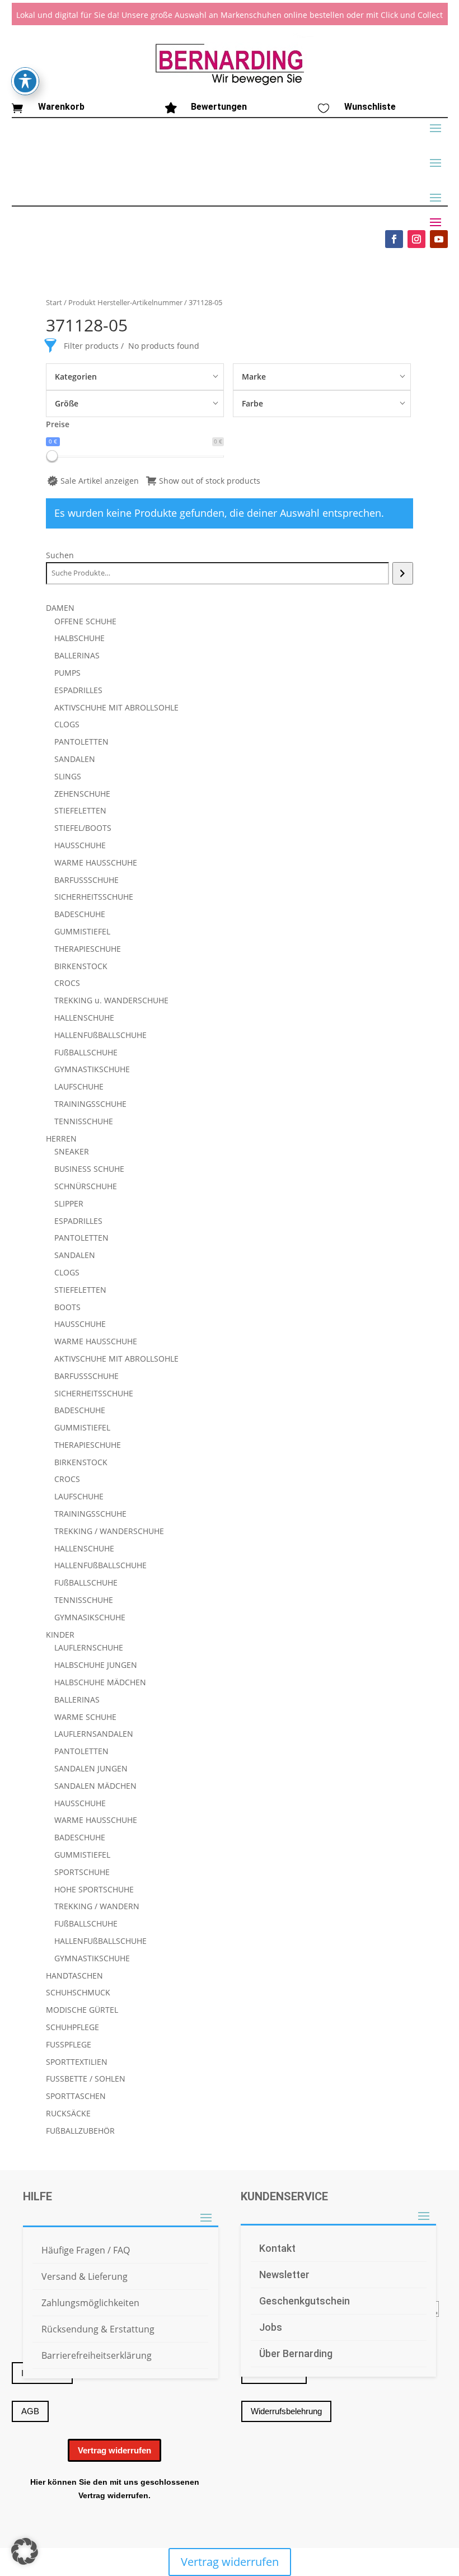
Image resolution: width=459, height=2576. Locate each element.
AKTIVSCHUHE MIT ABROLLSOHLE (116, 707)
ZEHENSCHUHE (82, 794)
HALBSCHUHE (79, 638)
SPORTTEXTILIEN (77, 2062)
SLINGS (68, 776)
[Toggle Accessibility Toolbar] (25, 81)
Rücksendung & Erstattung (98, 2329)
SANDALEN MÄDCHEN (95, 1786)
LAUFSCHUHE (79, 1086)
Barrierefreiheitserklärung (97, 2355)
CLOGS (67, 724)
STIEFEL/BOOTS (83, 828)
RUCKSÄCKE (68, 2113)
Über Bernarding (296, 2353)
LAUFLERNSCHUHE (89, 1647)
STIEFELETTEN (80, 810)
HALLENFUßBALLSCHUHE (100, 1035)
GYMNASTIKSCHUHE (92, 1069)
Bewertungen (219, 107)
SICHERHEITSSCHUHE (94, 897)
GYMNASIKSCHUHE (90, 1617)
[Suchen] (403, 573)
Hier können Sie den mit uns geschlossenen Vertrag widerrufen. (115, 2489)
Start (54, 302)
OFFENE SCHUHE (85, 621)
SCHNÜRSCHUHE (86, 1186)
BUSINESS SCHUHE (89, 1169)
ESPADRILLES (78, 690)
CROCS (67, 983)
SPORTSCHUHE (82, 1872)
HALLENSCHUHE (84, 1018)
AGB (30, 2411)
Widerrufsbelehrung (286, 2411)
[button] (25, 2551)
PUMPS (67, 673)
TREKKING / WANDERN (97, 1906)
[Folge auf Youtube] (439, 239)
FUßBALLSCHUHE (86, 1052)
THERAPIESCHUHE (88, 949)
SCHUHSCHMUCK (78, 1992)
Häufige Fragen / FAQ (86, 2250)
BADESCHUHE (80, 914)
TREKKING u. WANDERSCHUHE (111, 1000)
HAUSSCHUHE (80, 845)
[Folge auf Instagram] (416, 239)
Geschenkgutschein (305, 2301)
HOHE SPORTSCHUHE (94, 1889)
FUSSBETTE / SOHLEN (86, 2079)
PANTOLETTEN (81, 742)
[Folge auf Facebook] (394, 239)
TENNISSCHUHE (84, 1121)
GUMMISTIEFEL (82, 931)
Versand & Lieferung (85, 2276)
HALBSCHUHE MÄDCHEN (100, 1682)
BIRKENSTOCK (81, 966)
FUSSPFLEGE (69, 2044)
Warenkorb (61, 107)
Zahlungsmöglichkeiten (90, 2303)
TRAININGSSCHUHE (90, 1104)
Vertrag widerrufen (114, 2450)
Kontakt (277, 2248)
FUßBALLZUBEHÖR (80, 2131)
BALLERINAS (77, 655)
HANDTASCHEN (74, 1976)
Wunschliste (370, 107)
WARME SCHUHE (85, 1717)
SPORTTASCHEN (76, 2096)
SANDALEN (75, 759)
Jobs (271, 2327)
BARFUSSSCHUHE (86, 880)
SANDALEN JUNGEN (91, 1768)
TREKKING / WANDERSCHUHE (109, 1531)
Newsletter (284, 2275)
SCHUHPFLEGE (72, 2027)
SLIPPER (69, 1203)
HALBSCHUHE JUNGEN (96, 1665)
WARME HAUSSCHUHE (96, 862)
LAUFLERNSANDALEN (94, 1734)
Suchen (60, 555)
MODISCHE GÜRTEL (82, 2010)
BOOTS (67, 1307)
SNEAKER (72, 1151)
